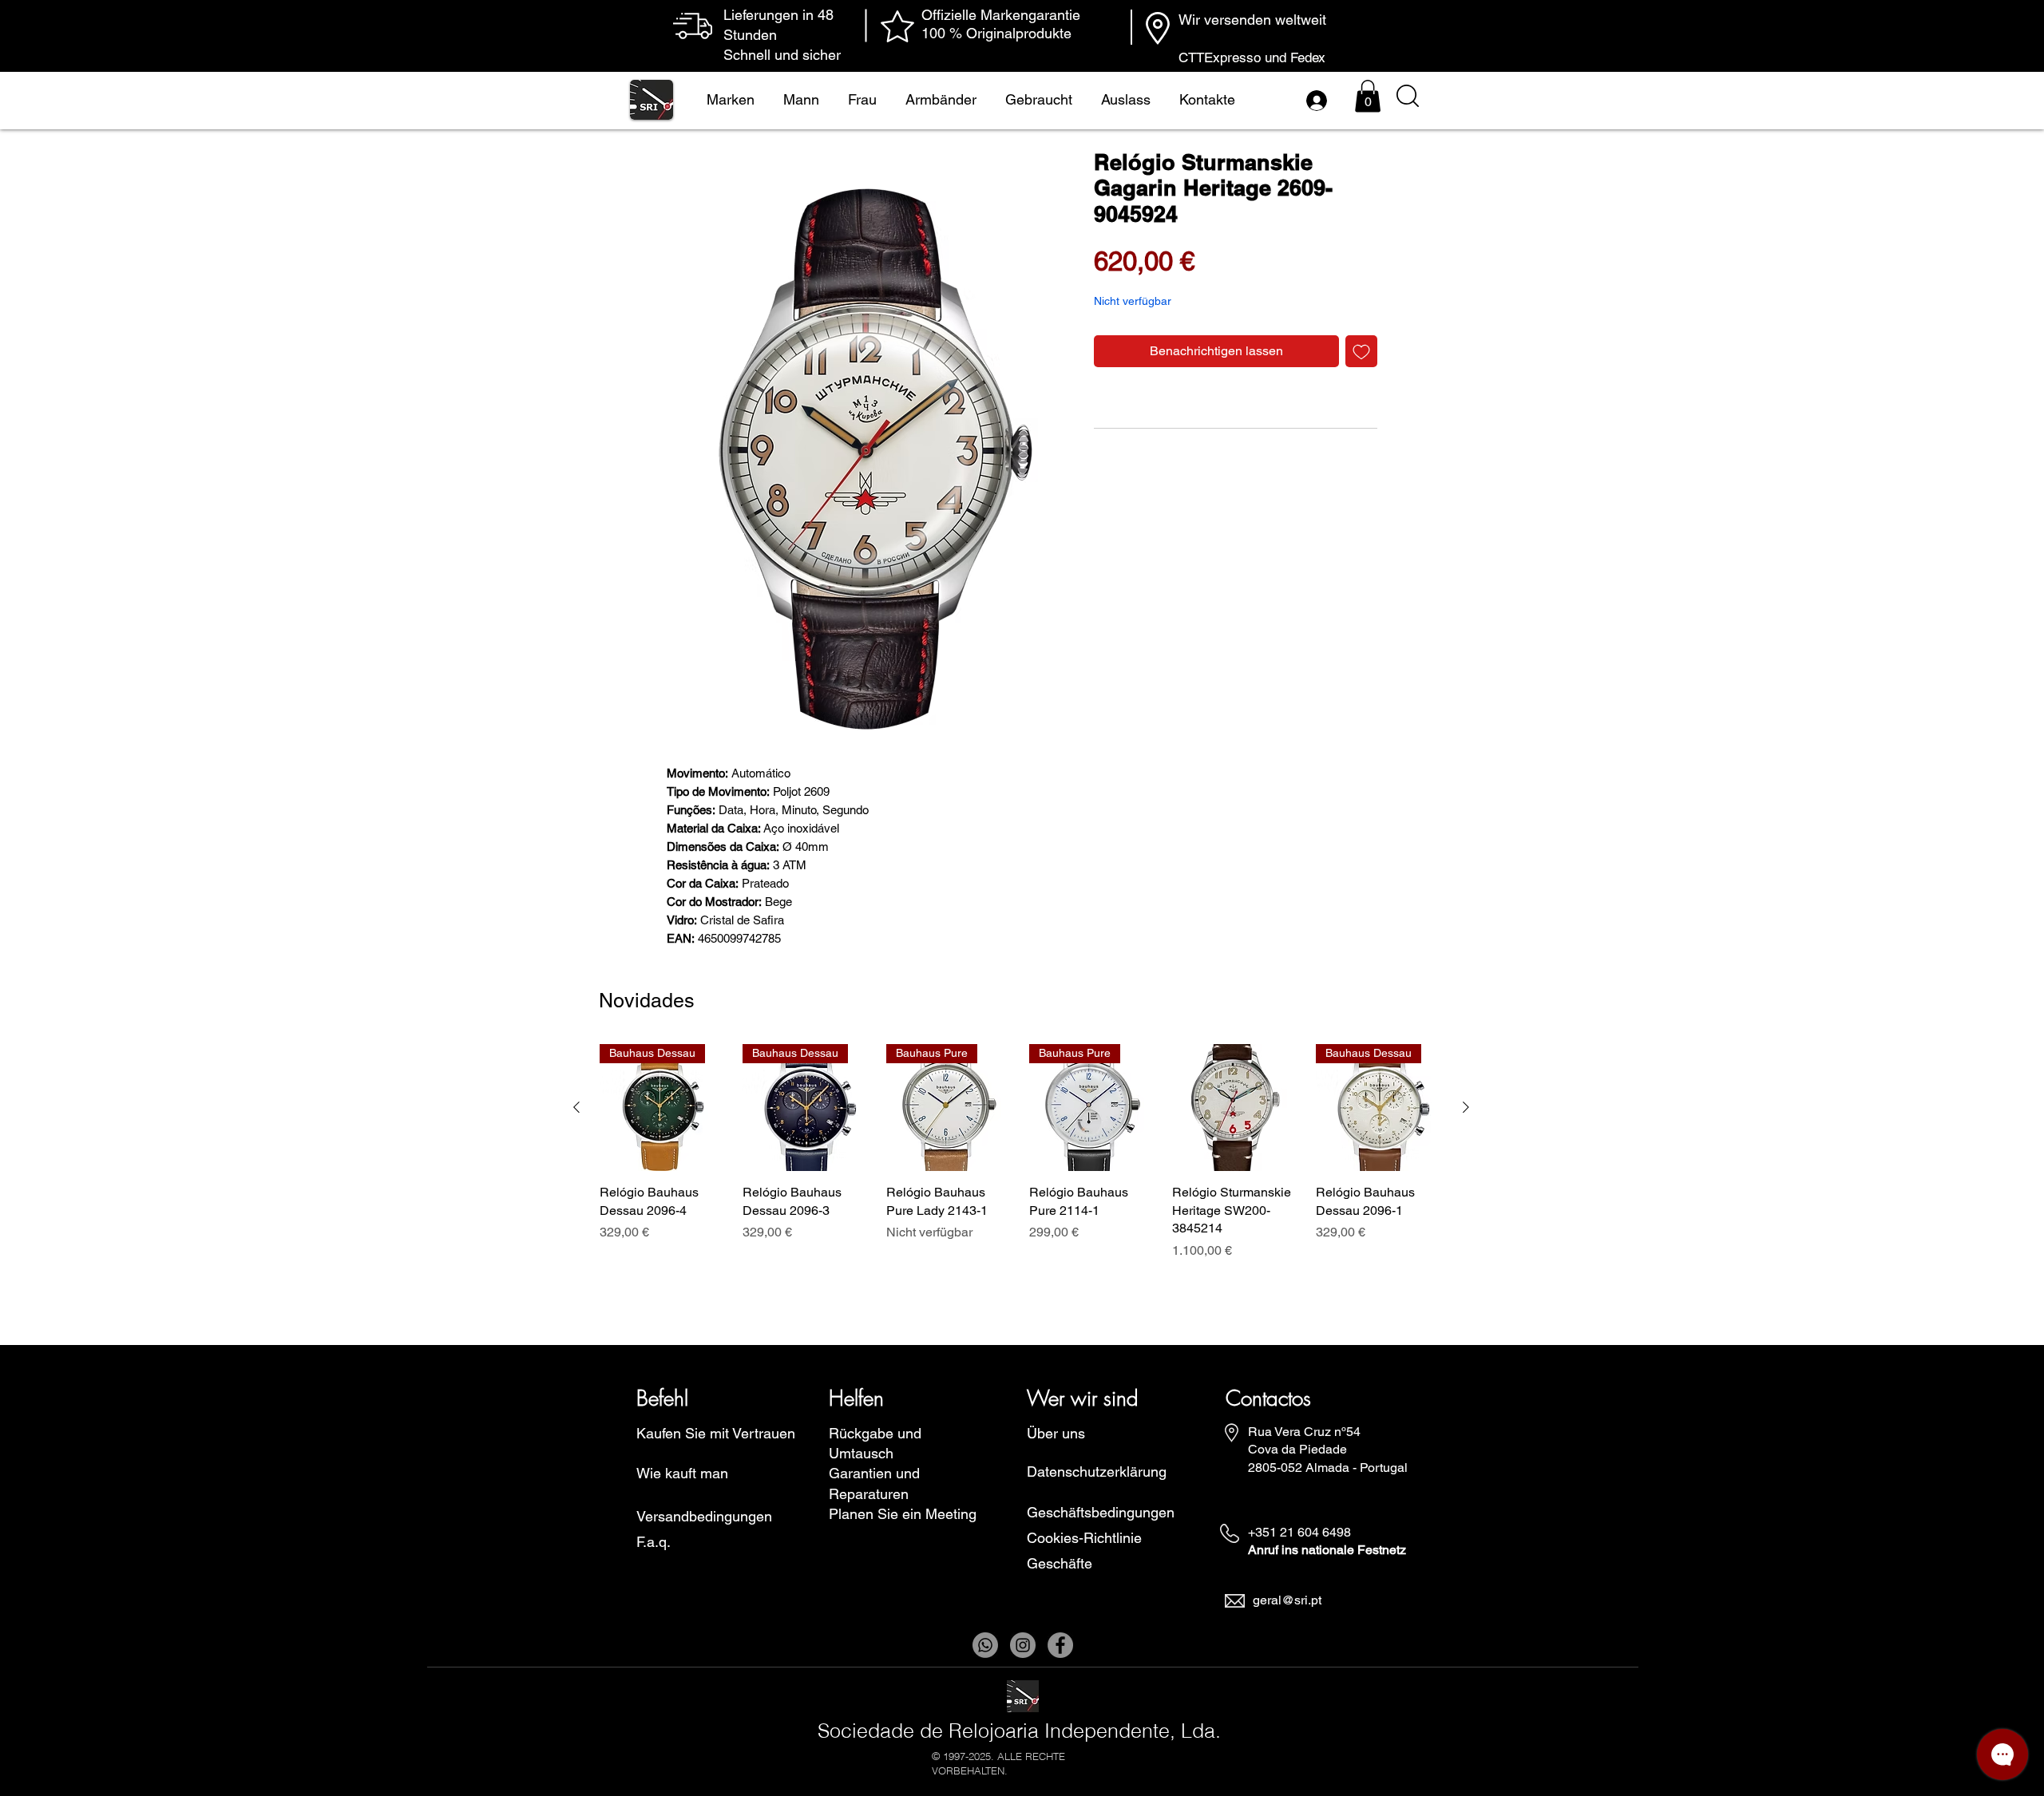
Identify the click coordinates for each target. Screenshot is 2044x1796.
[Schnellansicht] (1236, 1108)
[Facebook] (1060, 1645)
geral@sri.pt (1287, 1600)
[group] (1021, 1161)
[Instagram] (1023, 1645)
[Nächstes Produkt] (1466, 1107)
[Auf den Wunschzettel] (1361, 351)
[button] (1368, 96)
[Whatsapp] (985, 1645)
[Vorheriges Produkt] (576, 1107)
